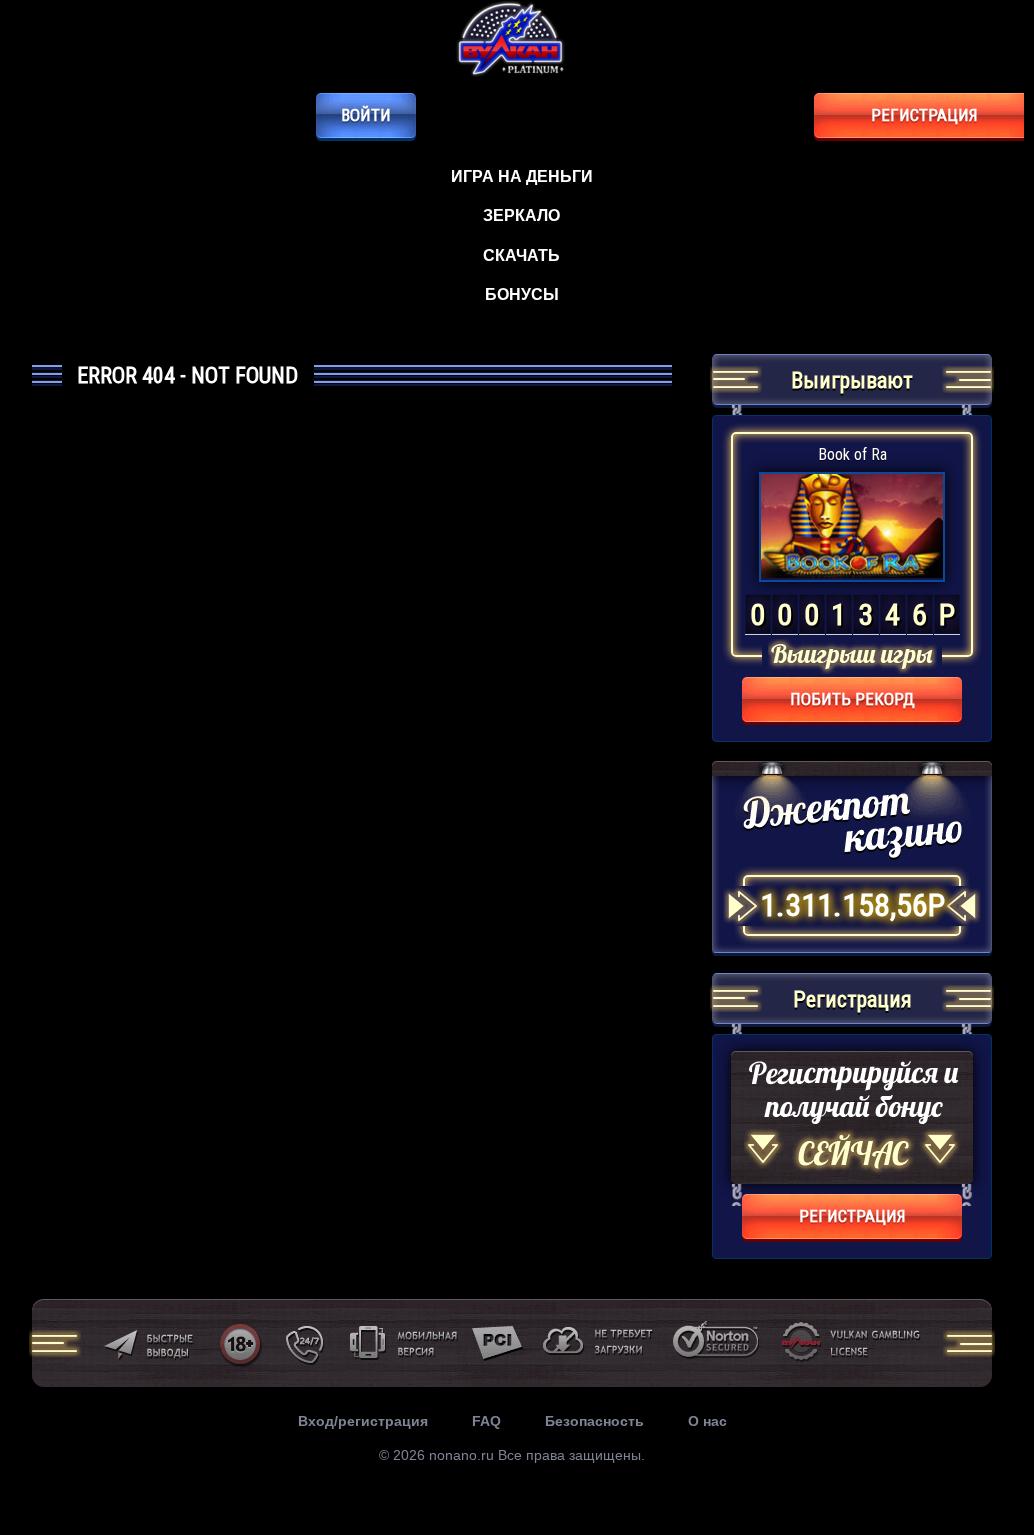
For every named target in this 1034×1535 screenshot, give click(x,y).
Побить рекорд (852, 699)
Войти (366, 115)
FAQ (486, 1421)
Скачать (521, 255)
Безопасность (594, 1421)
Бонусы (522, 294)
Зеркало (521, 215)
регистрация (924, 115)
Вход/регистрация (363, 1421)
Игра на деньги (522, 176)
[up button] (978, 1450)
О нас (707, 1421)
